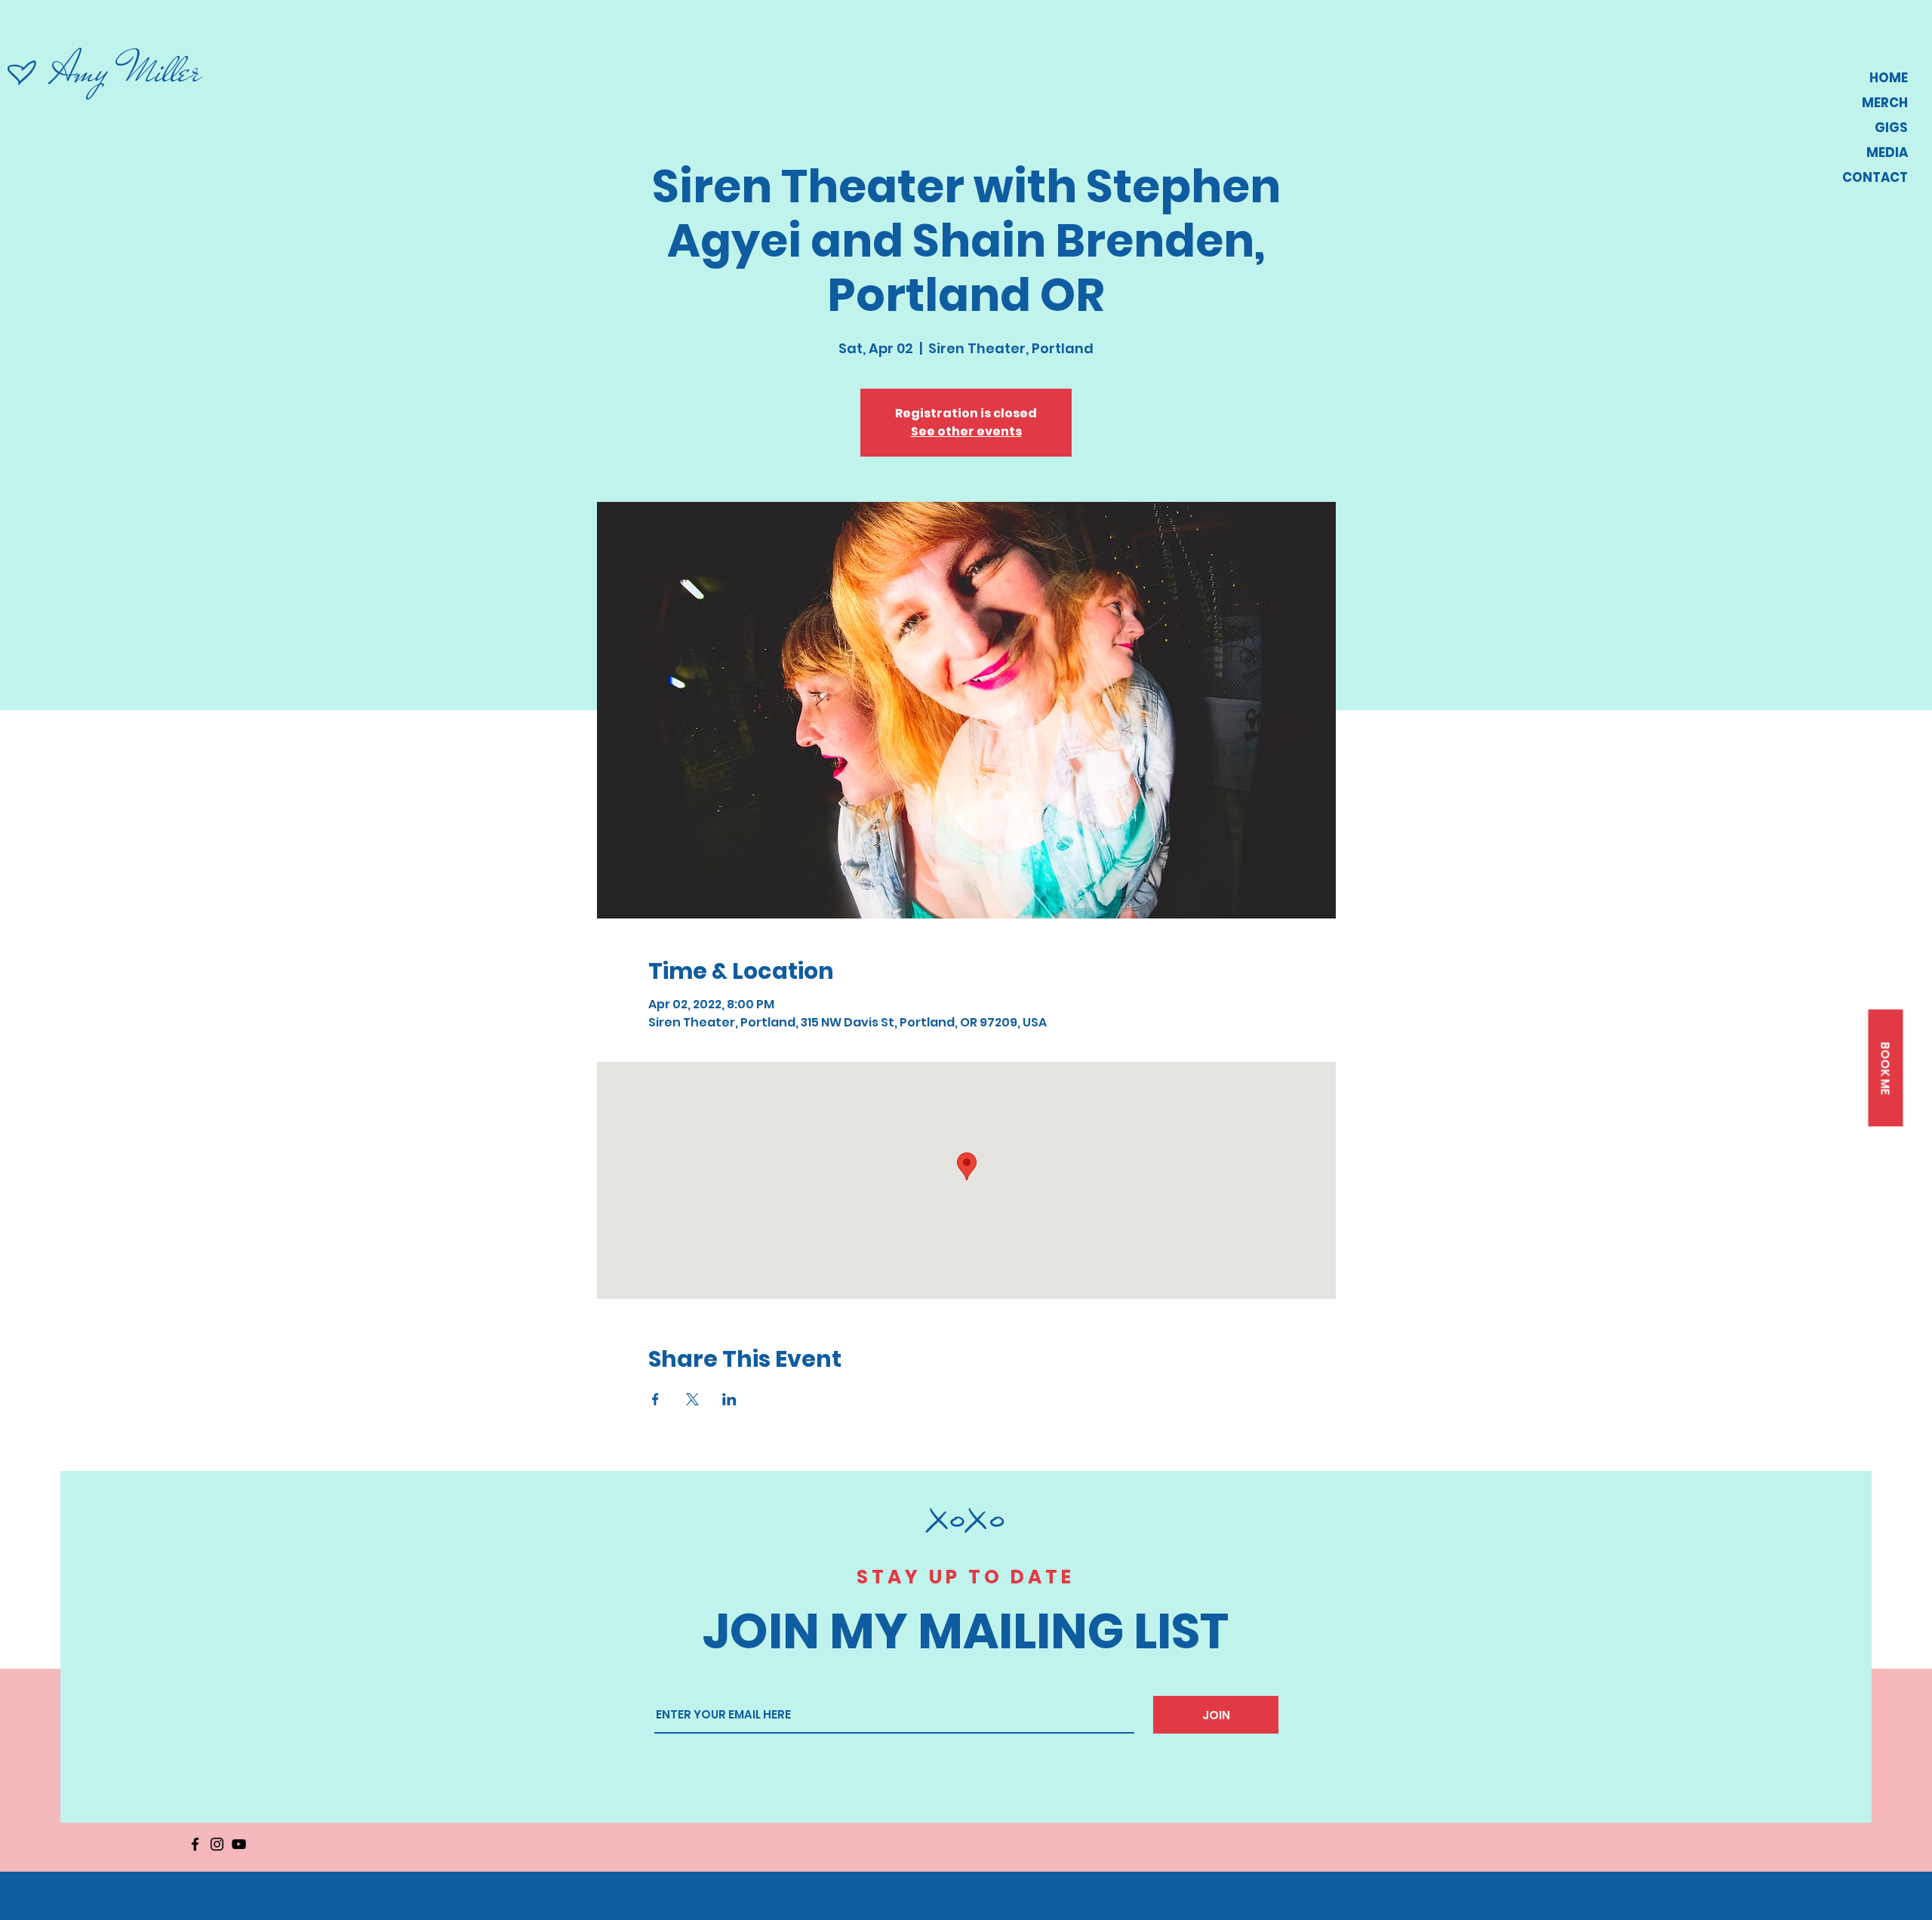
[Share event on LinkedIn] (729, 1399)
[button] (1885, 1068)
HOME (1889, 78)
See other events (966, 431)
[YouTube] (239, 1844)
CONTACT (1875, 177)
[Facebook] (195, 1844)
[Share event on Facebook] (655, 1399)
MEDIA (1887, 152)
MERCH (1885, 103)
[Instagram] (217, 1844)
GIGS (1891, 128)
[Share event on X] (692, 1399)
